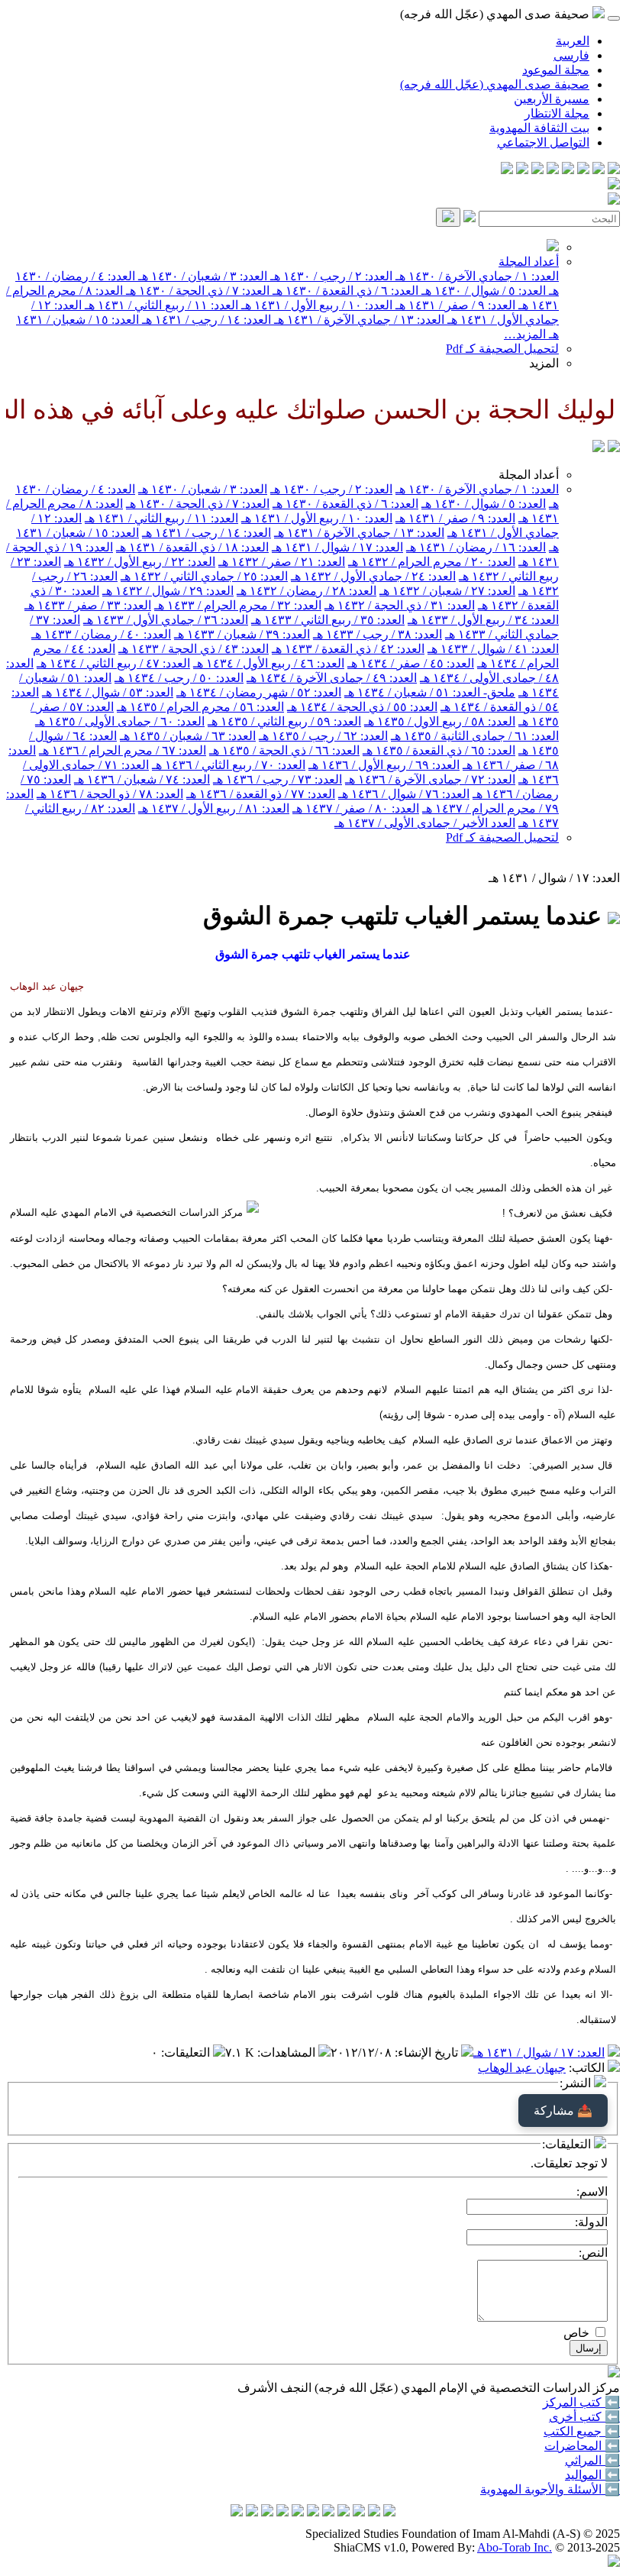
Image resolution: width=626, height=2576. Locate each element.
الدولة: (591, 2222)
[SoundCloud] (537, 170)
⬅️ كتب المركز (581, 2402)
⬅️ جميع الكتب (582, 2431)
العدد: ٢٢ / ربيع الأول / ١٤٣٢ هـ (140, 562)
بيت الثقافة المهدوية (539, 128)
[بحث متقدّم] (469, 218)
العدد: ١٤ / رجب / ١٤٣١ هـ (205, 320)
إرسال (589, 2348)
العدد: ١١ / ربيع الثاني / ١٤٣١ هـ (160, 305)
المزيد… (525, 334)
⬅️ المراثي (592, 2460)
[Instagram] (568, 170)
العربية (573, 41)
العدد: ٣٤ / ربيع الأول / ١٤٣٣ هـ (483, 620)
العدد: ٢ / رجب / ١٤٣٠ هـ (330, 276)
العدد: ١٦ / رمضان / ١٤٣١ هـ (476, 547)
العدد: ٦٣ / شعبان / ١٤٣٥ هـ (188, 736)
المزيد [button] (544, 363)
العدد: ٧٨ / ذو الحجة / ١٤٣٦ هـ (110, 794)
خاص (576, 2333)
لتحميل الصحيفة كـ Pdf (502, 349)
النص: (593, 2253)
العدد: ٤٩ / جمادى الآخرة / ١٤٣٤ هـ (332, 678)
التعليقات (187, 2052)
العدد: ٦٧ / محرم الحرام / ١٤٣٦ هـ (123, 750)
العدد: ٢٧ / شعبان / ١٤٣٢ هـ (447, 591)
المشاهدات (288, 2052)
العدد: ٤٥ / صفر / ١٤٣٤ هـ (411, 663)
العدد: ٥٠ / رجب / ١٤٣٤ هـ (179, 678)
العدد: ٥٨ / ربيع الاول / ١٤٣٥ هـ (440, 721)
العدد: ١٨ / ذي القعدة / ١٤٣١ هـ (192, 547)
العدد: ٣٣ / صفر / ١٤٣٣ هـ (88, 605)
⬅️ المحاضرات (582, 2446)
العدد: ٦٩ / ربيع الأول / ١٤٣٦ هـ (384, 765)
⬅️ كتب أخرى (584, 2417)
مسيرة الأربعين (552, 99)
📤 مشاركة (563, 2111)
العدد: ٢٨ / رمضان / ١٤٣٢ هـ (307, 591)
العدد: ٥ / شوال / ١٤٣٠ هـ (482, 291)
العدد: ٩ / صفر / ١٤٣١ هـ (454, 305)
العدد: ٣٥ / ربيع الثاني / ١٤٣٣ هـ (328, 620)
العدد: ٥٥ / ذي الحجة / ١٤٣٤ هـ (362, 707)
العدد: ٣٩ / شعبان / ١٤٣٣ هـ (242, 634)
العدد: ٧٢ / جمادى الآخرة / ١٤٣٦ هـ (430, 779)
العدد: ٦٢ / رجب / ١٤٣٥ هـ (323, 736)
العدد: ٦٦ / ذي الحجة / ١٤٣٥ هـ (284, 750)
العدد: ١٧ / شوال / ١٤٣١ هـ (337, 547)
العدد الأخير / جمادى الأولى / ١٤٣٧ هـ (425, 823)
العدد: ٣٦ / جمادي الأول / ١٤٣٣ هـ (166, 620)
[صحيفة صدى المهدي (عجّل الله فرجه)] (599, 448)
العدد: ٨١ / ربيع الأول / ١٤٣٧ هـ (214, 808)
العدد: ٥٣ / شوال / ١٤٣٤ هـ (108, 692)
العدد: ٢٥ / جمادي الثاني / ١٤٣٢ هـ (204, 576)
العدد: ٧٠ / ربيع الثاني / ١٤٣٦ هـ (229, 765)
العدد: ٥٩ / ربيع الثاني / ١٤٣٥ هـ (284, 721)
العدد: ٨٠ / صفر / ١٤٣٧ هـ (356, 808)
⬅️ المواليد (592, 2475)
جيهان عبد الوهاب (522, 2068)
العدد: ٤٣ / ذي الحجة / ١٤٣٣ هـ (194, 649)
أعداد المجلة (529, 262)
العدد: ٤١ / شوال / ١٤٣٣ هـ (493, 649)
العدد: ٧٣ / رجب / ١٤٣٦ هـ (278, 779)
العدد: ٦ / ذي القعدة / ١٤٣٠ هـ (344, 291)
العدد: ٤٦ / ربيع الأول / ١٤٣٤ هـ (269, 663)
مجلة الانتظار (557, 113)
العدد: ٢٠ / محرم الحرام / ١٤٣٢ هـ (432, 562)
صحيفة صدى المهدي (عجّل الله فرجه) (495, 84)
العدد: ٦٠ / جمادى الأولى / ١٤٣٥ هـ (120, 721)
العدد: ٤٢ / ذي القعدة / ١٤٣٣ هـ (348, 649)
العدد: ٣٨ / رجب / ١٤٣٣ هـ (378, 634)
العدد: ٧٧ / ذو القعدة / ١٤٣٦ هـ (261, 794)
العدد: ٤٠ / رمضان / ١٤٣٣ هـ (101, 634)
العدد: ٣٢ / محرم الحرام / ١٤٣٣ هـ (238, 605)
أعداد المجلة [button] (529, 475)
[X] (583, 170)
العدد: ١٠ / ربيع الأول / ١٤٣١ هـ (315, 305)
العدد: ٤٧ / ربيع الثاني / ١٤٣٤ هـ (113, 663)
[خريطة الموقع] (507, 170)
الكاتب (588, 2068)
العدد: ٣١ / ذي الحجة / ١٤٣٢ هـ (400, 605)
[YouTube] (553, 170)
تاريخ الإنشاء (428, 2052)
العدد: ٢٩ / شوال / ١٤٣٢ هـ (168, 591)
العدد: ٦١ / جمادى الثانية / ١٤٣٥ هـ (475, 736)
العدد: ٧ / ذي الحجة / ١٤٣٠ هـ (196, 291)
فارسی (571, 55)
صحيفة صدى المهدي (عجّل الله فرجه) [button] (496, 14)
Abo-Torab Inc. (515, 2547)
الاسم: (592, 2191)
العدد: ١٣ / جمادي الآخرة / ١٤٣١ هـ (358, 320)
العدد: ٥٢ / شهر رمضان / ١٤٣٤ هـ (259, 692)
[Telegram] (599, 170)
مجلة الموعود (556, 70)
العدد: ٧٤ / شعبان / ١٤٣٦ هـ (142, 779)
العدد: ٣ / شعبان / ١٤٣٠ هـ (201, 276)
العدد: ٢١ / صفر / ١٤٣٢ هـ (282, 562)
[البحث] (448, 217)
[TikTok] (522, 170)
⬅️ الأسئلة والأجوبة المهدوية (550, 2489)
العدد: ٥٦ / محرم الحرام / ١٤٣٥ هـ (200, 707)
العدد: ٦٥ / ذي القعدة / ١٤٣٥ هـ (439, 750)
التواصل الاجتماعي (543, 142)
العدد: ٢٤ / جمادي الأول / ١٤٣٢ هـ (373, 576)
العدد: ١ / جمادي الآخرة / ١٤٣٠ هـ (476, 276)
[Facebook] (614, 170)
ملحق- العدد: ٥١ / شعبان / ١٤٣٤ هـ (430, 692)
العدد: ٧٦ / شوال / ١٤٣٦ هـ (404, 794)
